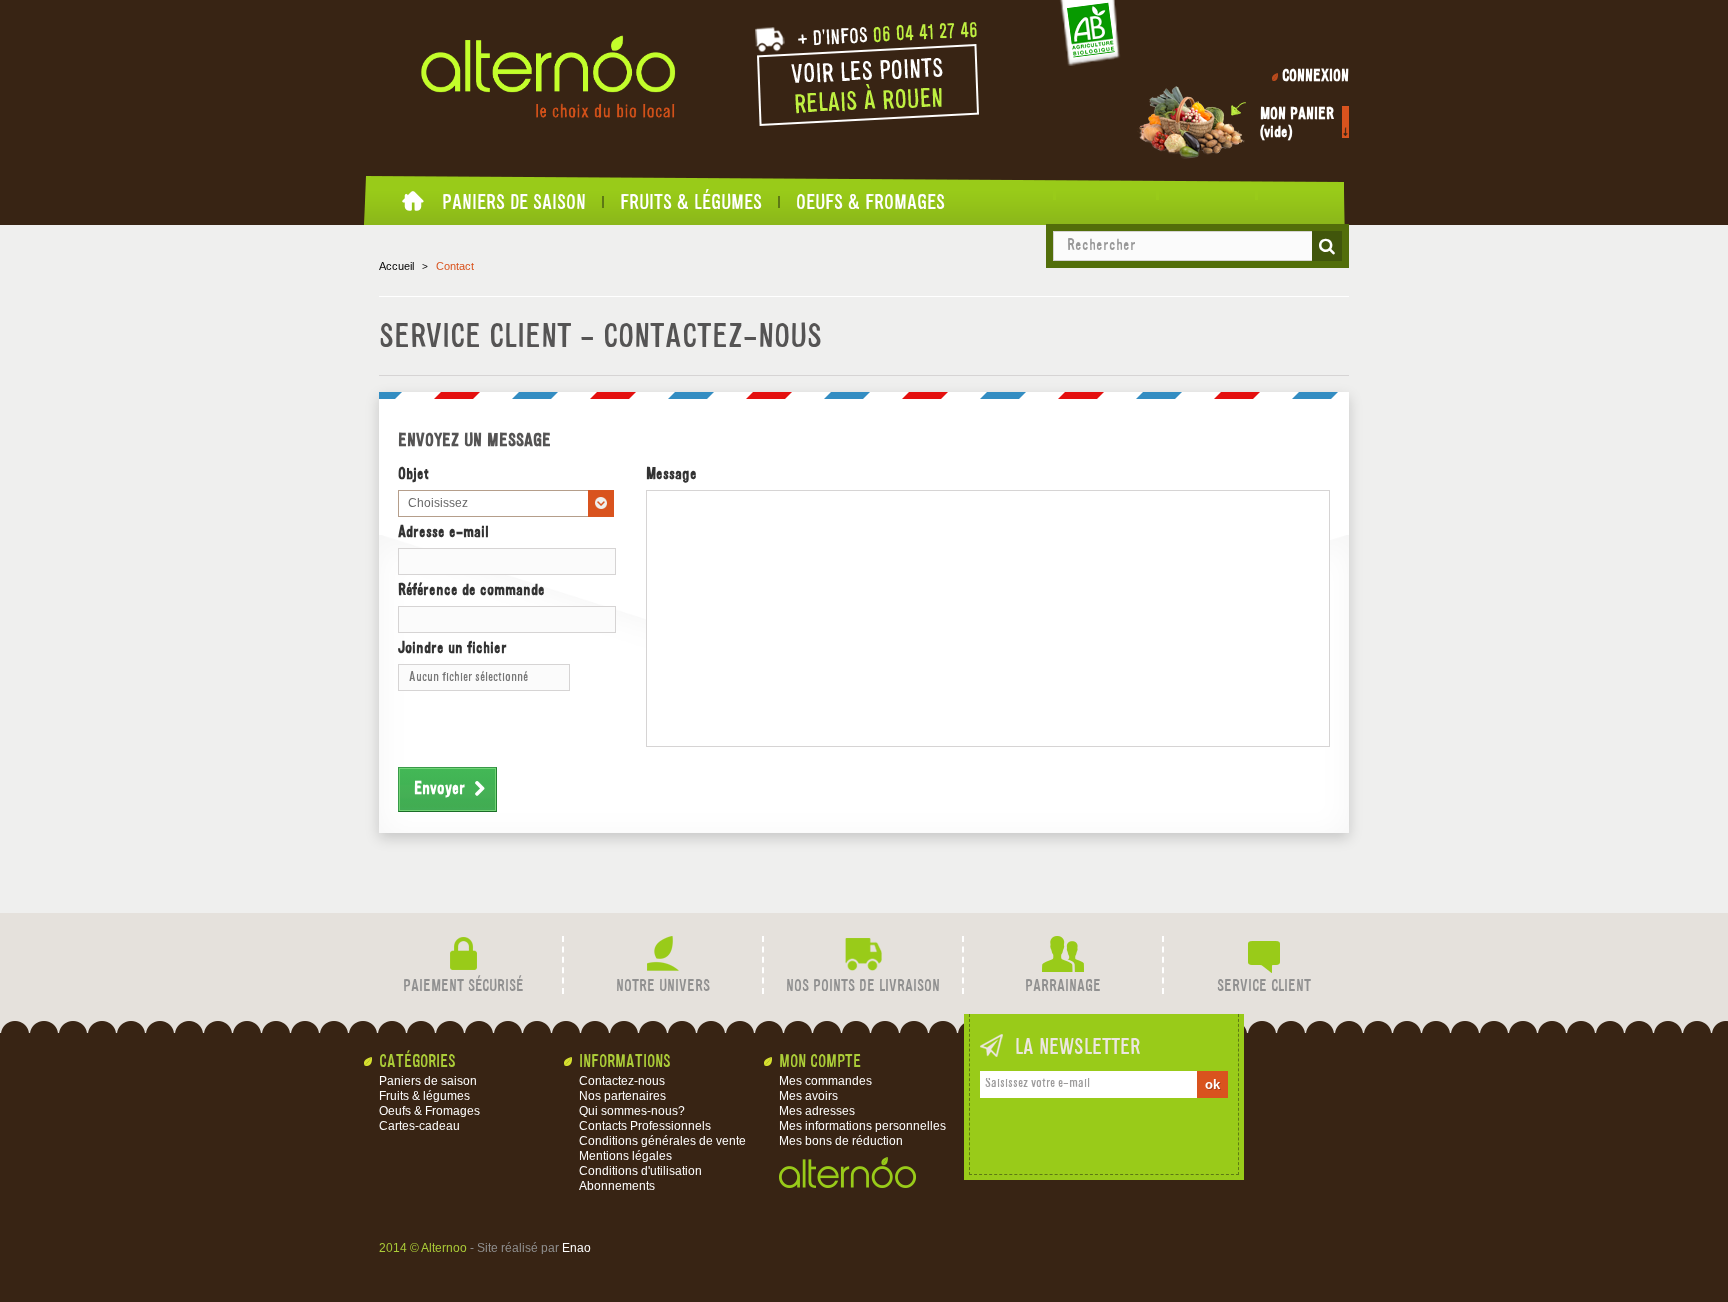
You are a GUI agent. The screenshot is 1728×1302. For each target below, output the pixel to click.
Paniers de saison (514, 202)
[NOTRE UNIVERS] (663, 955)
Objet (413, 475)
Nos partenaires (622, 1096)
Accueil (414, 206)
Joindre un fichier (452, 649)
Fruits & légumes (691, 202)
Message (671, 475)
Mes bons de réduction (841, 1141)
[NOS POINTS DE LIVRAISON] (863, 955)
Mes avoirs (808, 1096)
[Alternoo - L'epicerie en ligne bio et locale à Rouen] (548, 77)
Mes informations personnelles (862, 1126)
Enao (576, 1248)
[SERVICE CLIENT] (1264, 955)
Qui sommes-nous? (632, 1111)
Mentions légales (625, 1156)
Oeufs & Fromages (870, 202)
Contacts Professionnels (645, 1126)
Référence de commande (471, 591)
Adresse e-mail (443, 533)
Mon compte (820, 1062)
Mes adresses (817, 1111)
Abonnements (617, 1186)
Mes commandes (825, 1081)
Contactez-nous (622, 1081)
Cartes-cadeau (419, 1126)
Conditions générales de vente (662, 1141)
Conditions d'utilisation (640, 1171)
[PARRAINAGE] (1063, 955)
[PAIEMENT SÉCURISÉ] (463, 955)
